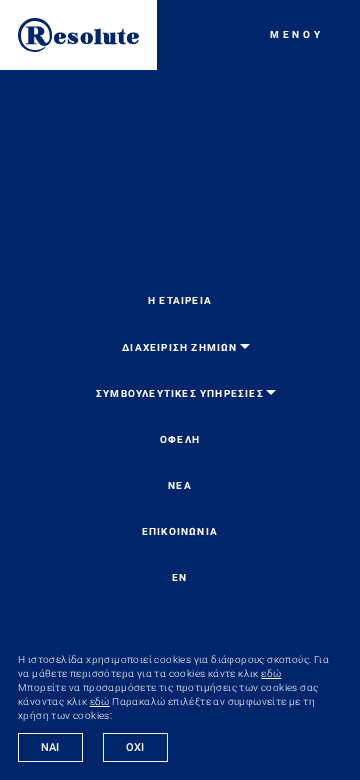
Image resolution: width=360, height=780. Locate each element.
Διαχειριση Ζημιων (179, 347)
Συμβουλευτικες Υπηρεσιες (180, 393)
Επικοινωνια (180, 531)
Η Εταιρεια (180, 300)
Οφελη (180, 439)
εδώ (271, 673)
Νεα (180, 485)
